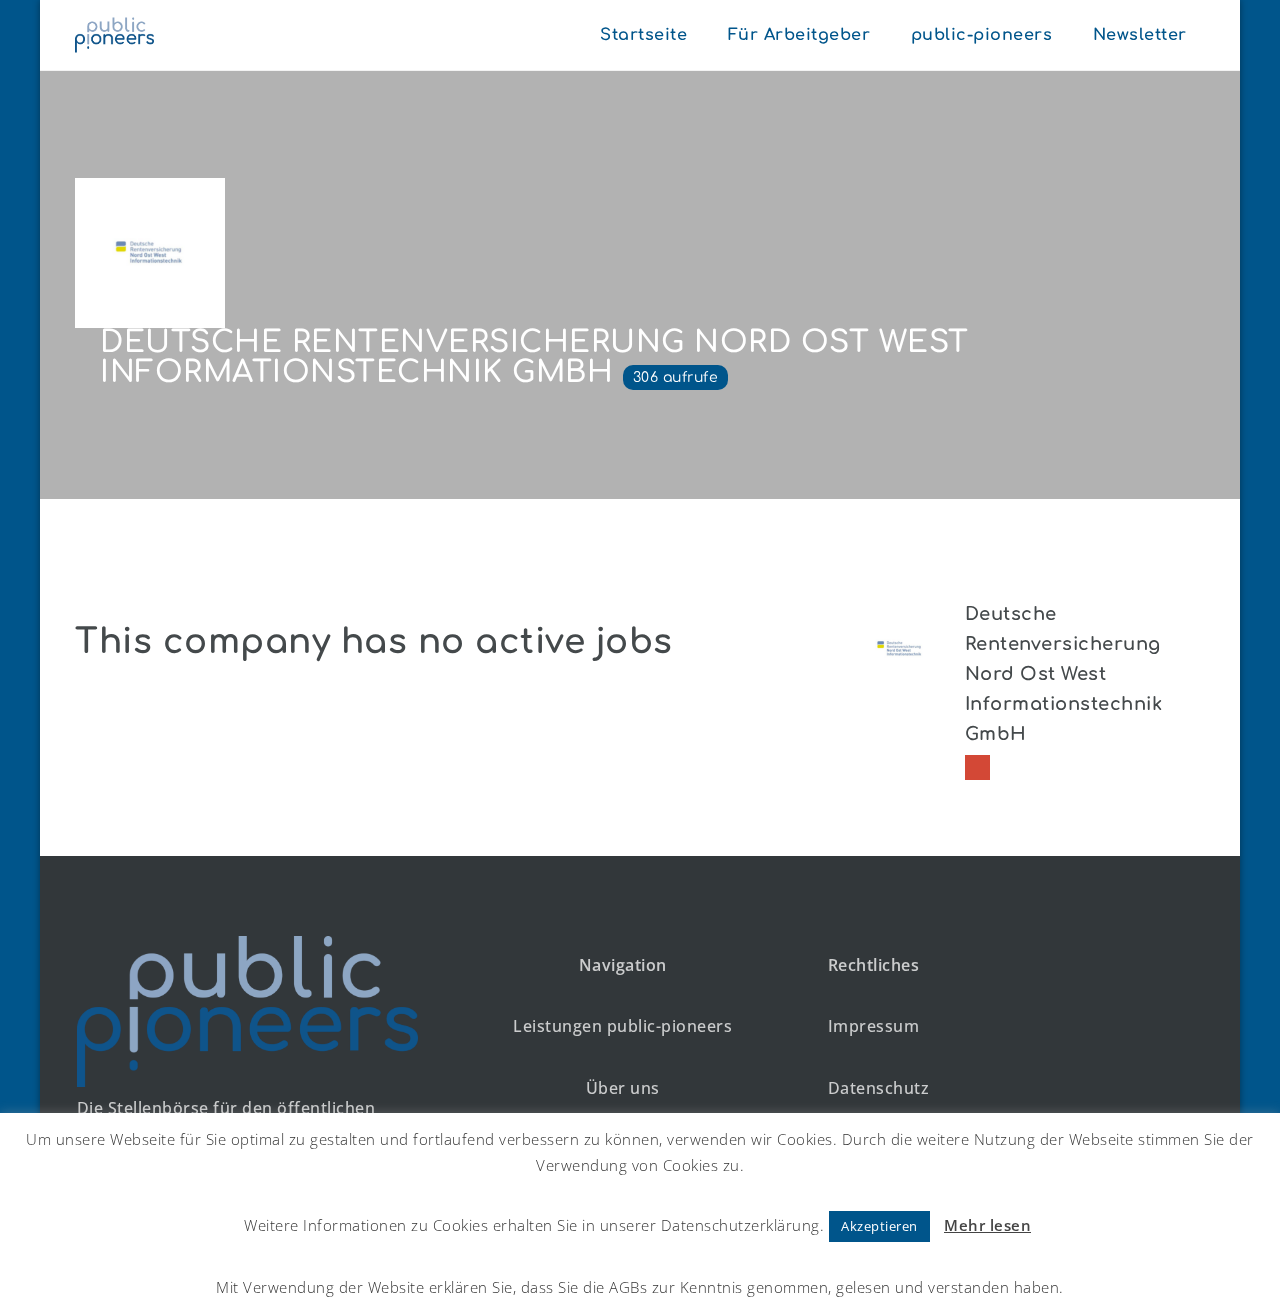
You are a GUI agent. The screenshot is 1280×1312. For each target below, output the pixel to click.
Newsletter (1140, 35)
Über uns (623, 1088)
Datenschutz (879, 1088)
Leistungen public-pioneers (622, 1026)
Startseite (643, 35)
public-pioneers (982, 35)
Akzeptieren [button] (879, 1226)
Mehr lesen (987, 1225)
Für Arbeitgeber (799, 35)
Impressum (874, 1026)
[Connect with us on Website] (977, 767)
